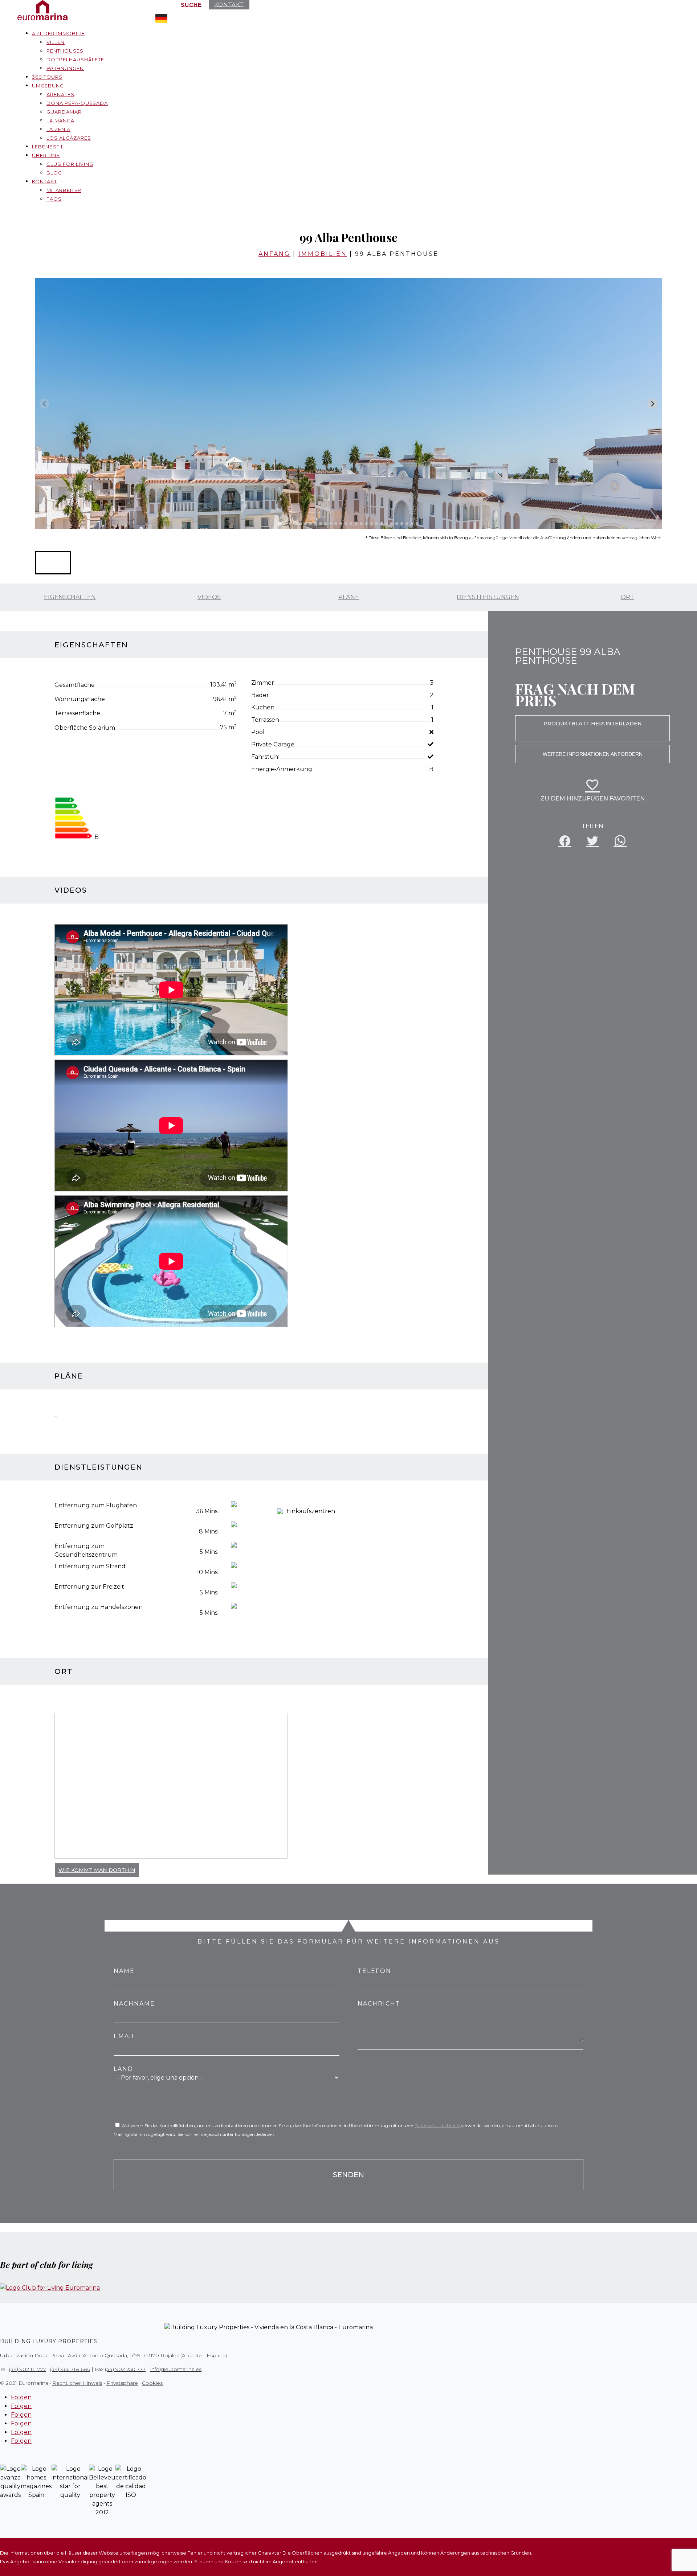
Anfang (274, 254)
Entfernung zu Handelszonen (99, 1607)
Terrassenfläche (77, 713)
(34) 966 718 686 (70, 2369)
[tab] (280, 523)
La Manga (60, 120)
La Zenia (58, 129)
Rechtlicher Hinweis (77, 2383)
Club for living (70, 164)
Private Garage (273, 744)
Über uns (46, 155)
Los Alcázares (69, 138)
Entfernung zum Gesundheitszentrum (86, 1550)
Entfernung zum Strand (90, 1566)
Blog (54, 173)
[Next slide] (653, 404)
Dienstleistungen (488, 597)
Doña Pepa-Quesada (77, 103)
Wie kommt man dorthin (97, 1870)
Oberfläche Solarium (85, 728)
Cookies (152, 2383)
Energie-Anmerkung (282, 769)
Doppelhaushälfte (75, 60)
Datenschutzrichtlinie (438, 2125)
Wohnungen (65, 68)
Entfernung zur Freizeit (89, 1587)
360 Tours (47, 77)
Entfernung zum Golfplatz (94, 1526)
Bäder (260, 695)
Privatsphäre (122, 2383)
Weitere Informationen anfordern (593, 754)
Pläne (349, 597)
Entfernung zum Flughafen (96, 1505)
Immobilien (323, 254)
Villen (56, 42)
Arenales (60, 94)
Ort (627, 597)
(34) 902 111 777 (28, 2369)
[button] (53, 563)
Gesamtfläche (75, 685)
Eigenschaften (70, 597)
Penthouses (65, 51)
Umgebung (48, 86)
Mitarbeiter (64, 190)
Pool (258, 732)
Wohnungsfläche (80, 699)
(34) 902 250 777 (125, 2369)
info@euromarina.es (176, 2369)
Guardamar (64, 112)
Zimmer (263, 683)
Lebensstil (48, 147)
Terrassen (265, 720)
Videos (209, 597)
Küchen (263, 707)
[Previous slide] (44, 404)
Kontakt (44, 181)
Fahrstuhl (266, 757)
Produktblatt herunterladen (593, 724)
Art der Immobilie (58, 33)
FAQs (54, 199)
